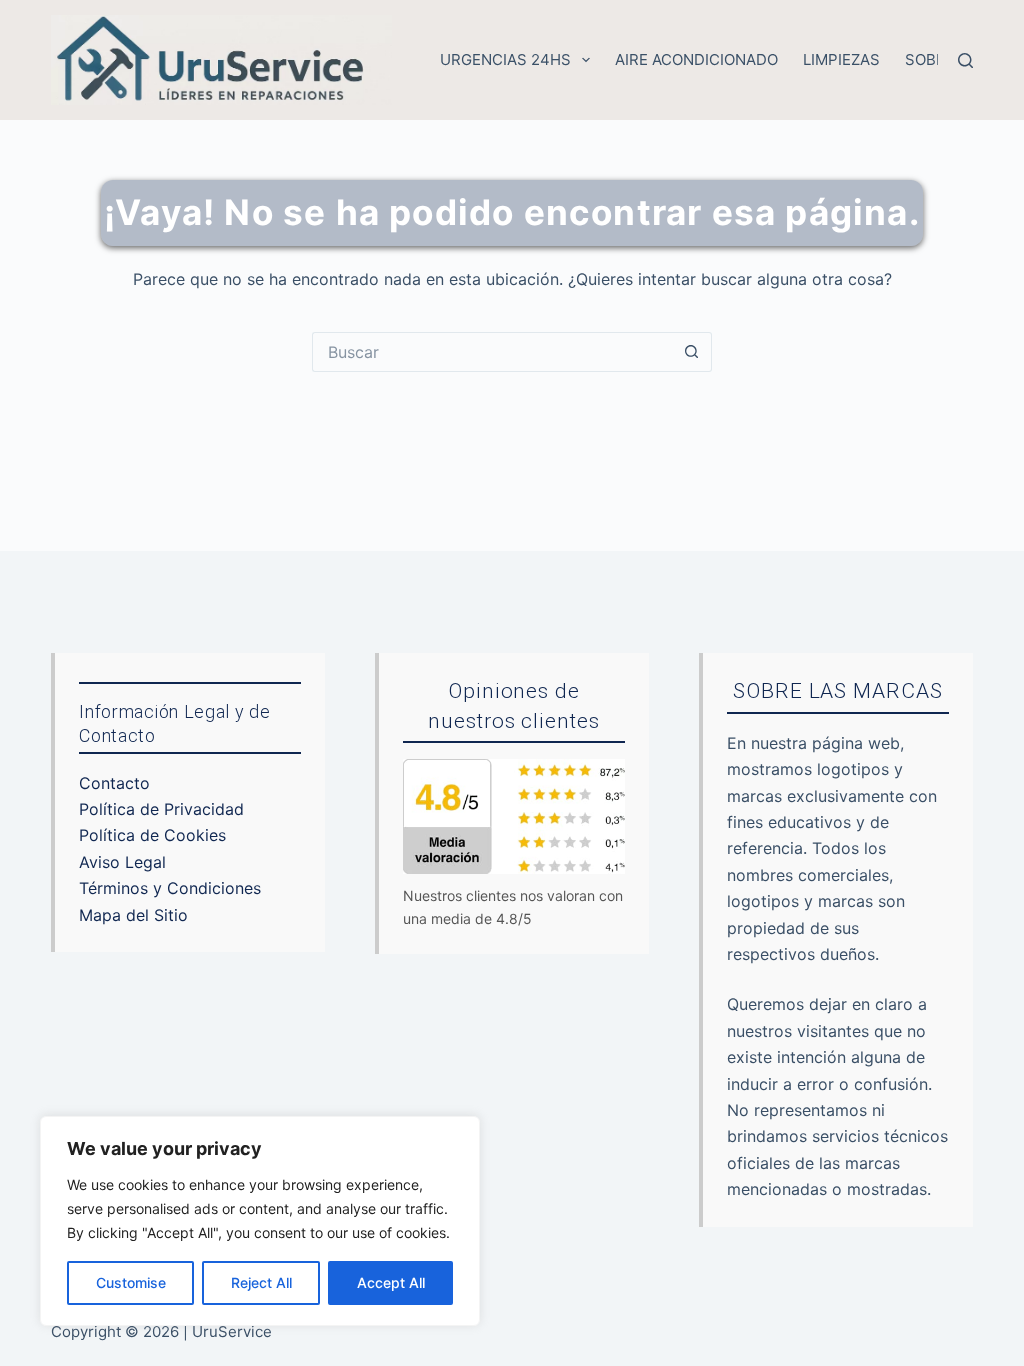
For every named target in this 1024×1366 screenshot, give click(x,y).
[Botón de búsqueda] (692, 352)
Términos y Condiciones (170, 888)
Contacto (114, 783)
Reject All (261, 1282)
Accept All (391, 1282)
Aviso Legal (122, 862)
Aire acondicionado (696, 59)
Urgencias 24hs (505, 59)
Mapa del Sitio (133, 915)
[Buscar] (965, 60)
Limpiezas (841, 59)
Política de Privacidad (161, 809)
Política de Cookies (152, 835)
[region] (260, 1221)
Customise (131, 1282)
